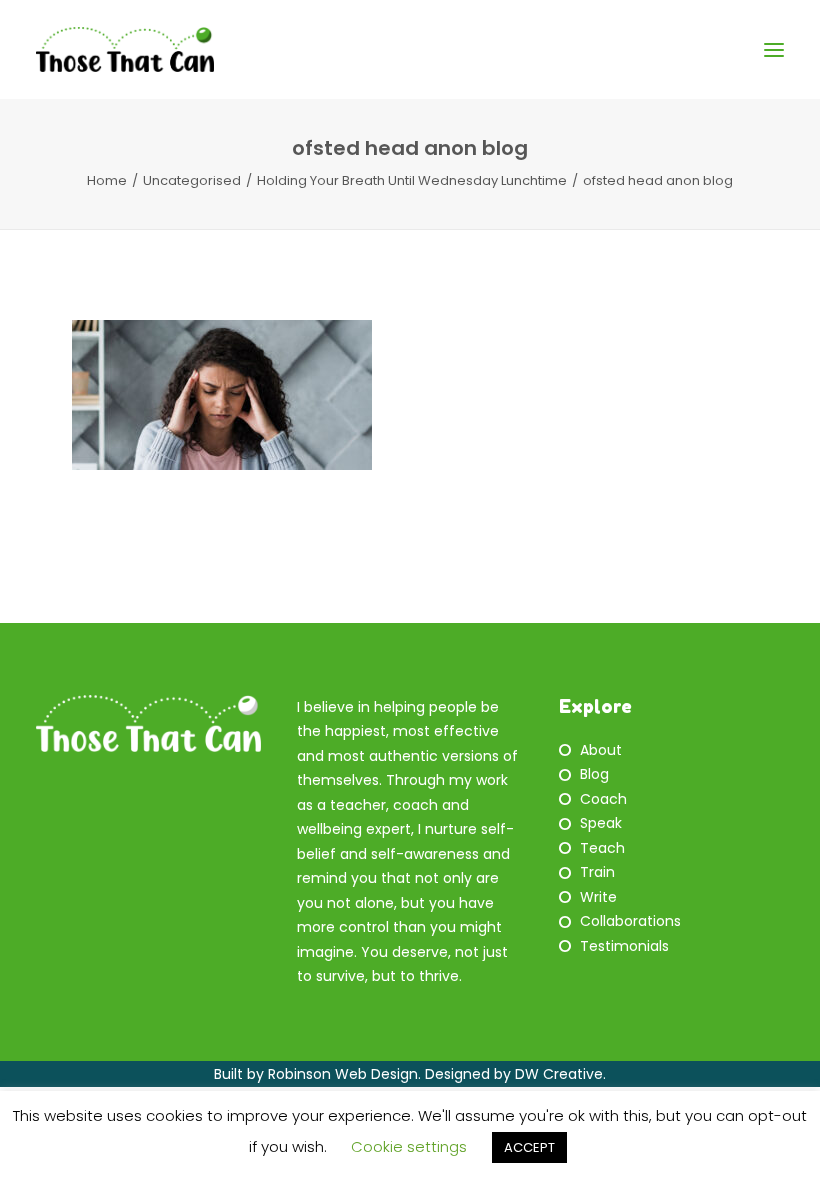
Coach (603, 799)
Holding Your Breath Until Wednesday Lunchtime (412, 180)
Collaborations (630, 921)
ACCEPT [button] (529, 1147)
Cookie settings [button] (409, 1146)
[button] (774, 49)
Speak (601, 823)
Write (598, 897)
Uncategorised (192, 180)
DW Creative (559, 1074)
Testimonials (624, 946)
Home (107, 180)
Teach (602, 848)
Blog (594, 774)
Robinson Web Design (343, 1074)
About (601, 750)
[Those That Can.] (125, 49)
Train (597, 872)
